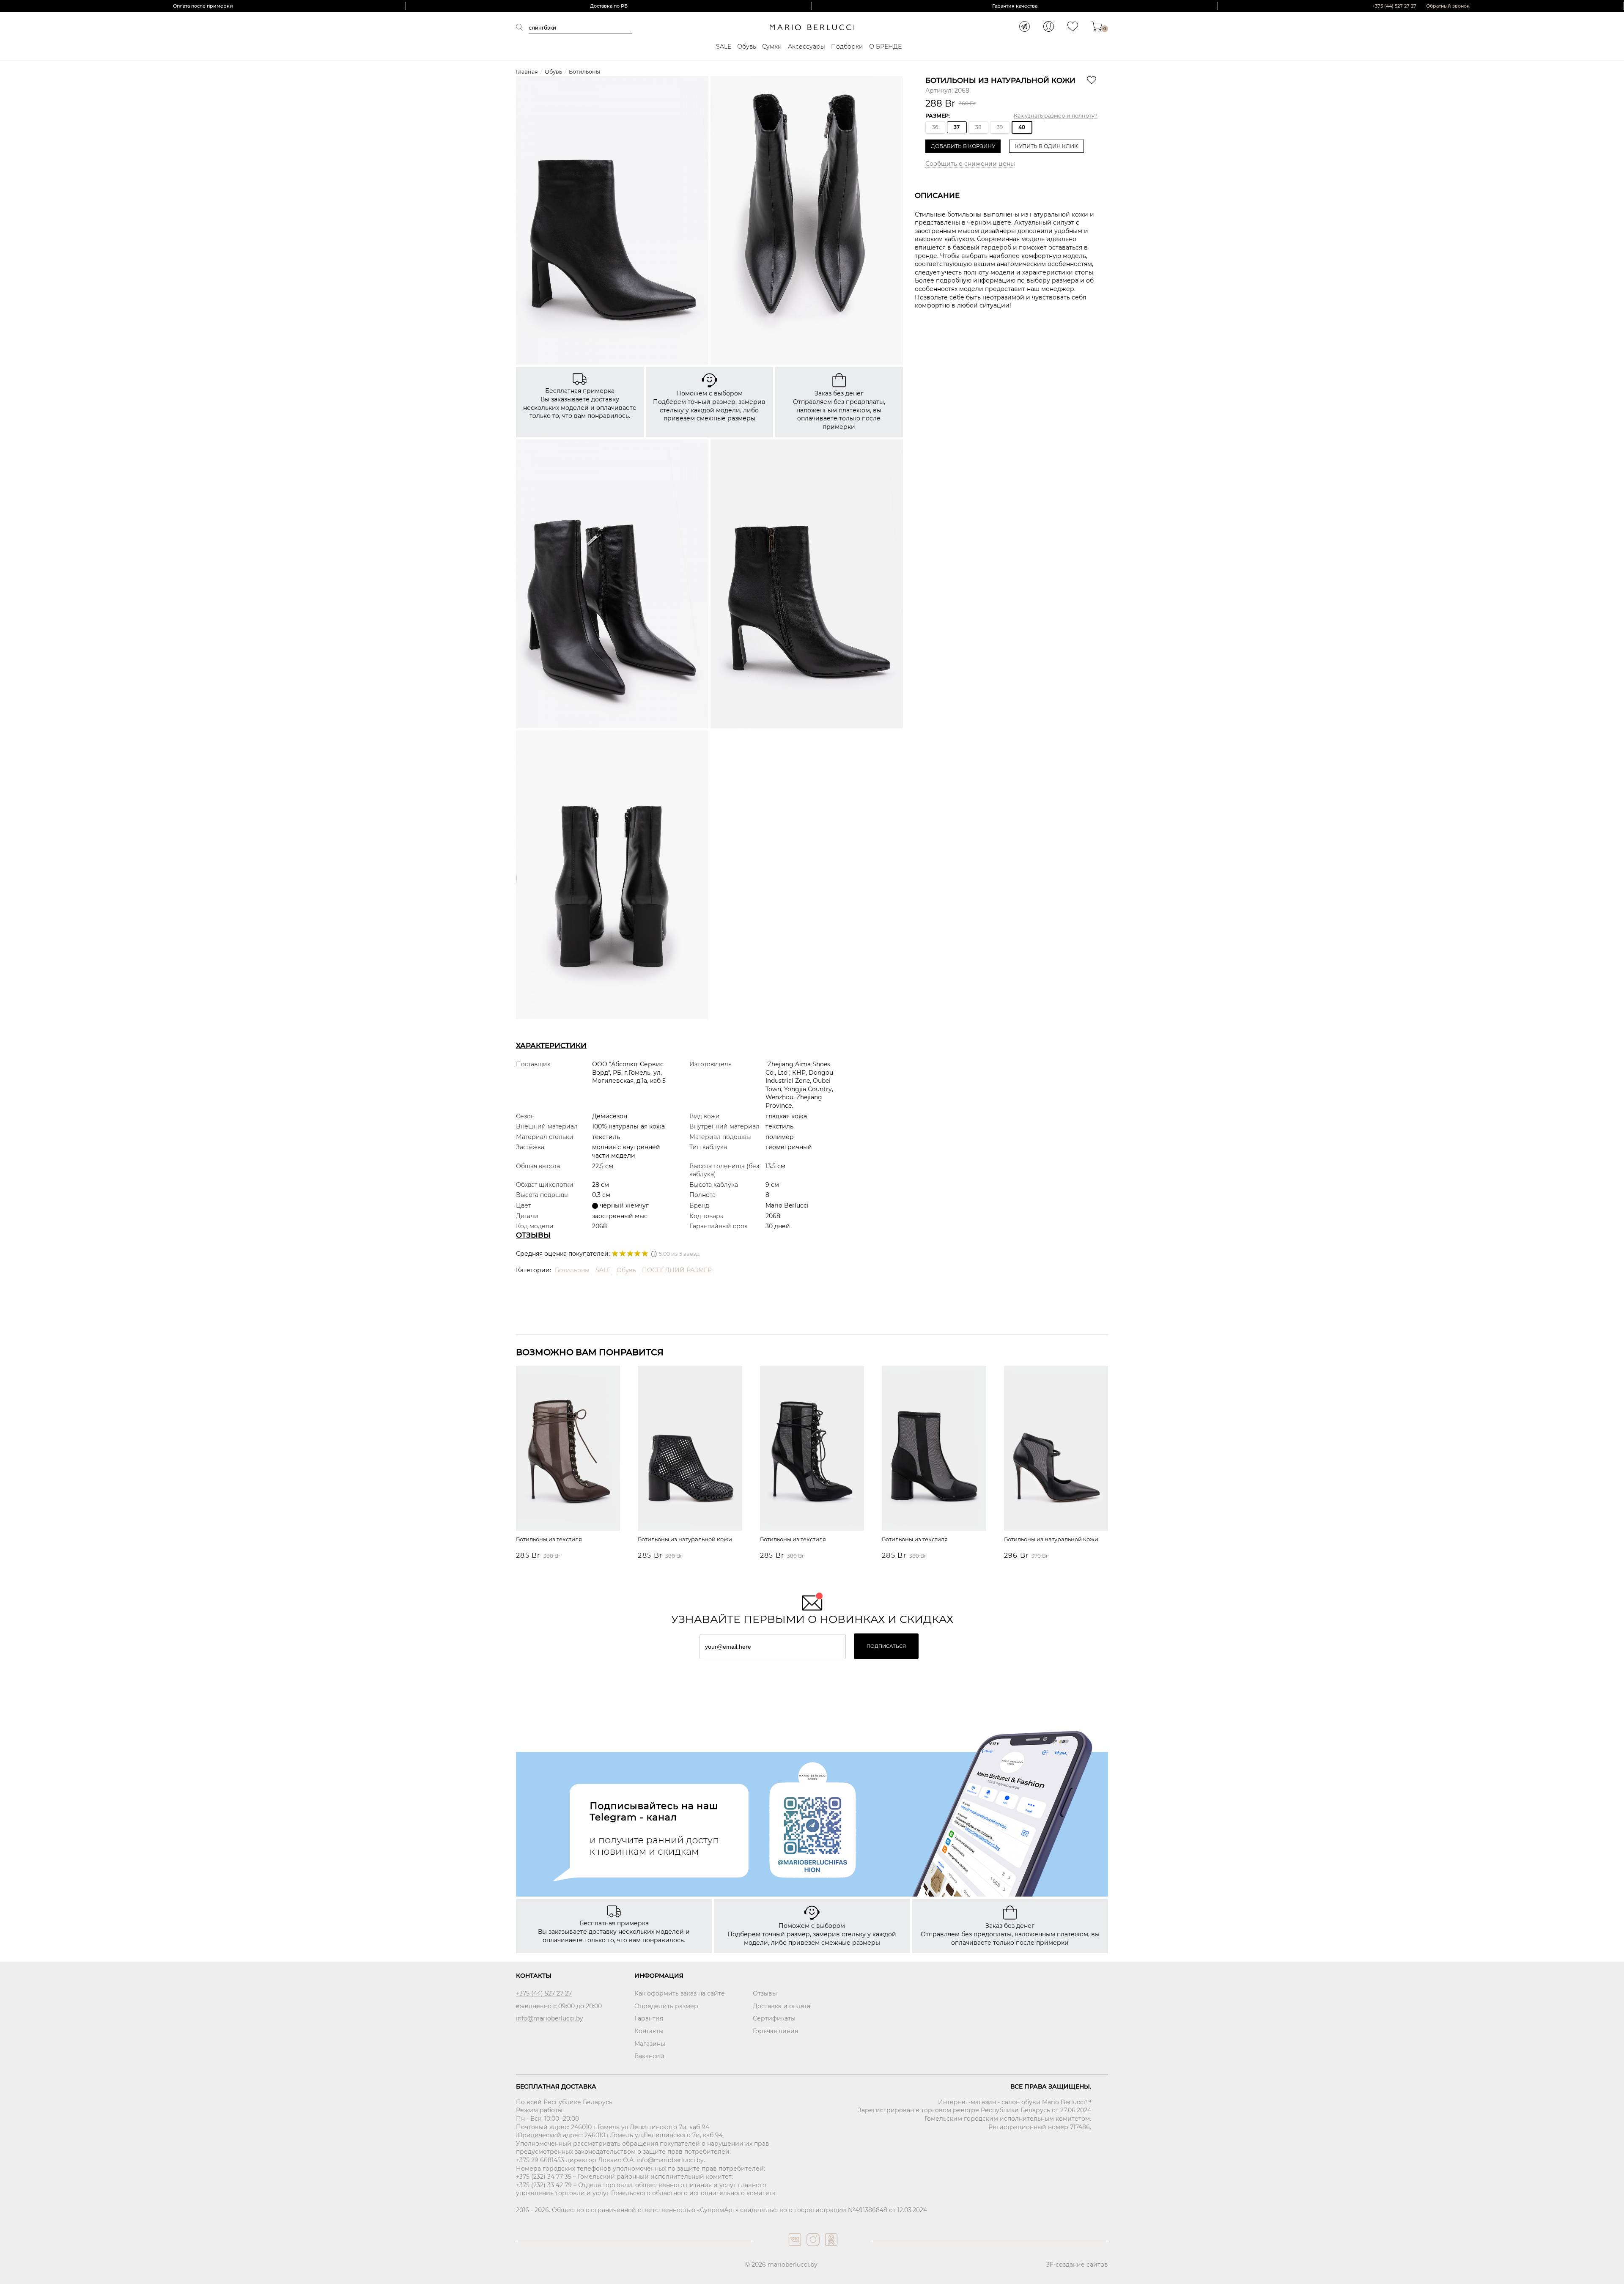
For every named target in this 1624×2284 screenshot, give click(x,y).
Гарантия (649, 2018)
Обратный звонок (1448, 6)
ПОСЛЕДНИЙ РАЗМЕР (677, 1270)
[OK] (830, 2248)
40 (1022, 127)
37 (957, 127)
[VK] (794, 2248)
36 (935, 127)
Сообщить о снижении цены (970, 164)
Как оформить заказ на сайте (680, 1993)
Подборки (847, 47)
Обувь (747, 47)
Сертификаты (774, 2018)
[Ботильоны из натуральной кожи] (690, 1449)
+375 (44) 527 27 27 (1394, 6)
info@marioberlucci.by (550, 2018)
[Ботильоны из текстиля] (568, 1449)
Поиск (522, 27)
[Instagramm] (812, 2248)
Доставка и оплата (782, 2006)
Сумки (772, 47)
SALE (724, 47)
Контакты (649, 2031)
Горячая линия (775, 2031)
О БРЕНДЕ (885, 47)
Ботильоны (584, 72)
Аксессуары (807, 47)
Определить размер (666, 2006)
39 (1000, 127)
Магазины (650, 2044)
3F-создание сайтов (1077, 2265)
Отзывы (765, 1993)
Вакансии (649, 2056)
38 (978, 127)
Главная (527, 72)
